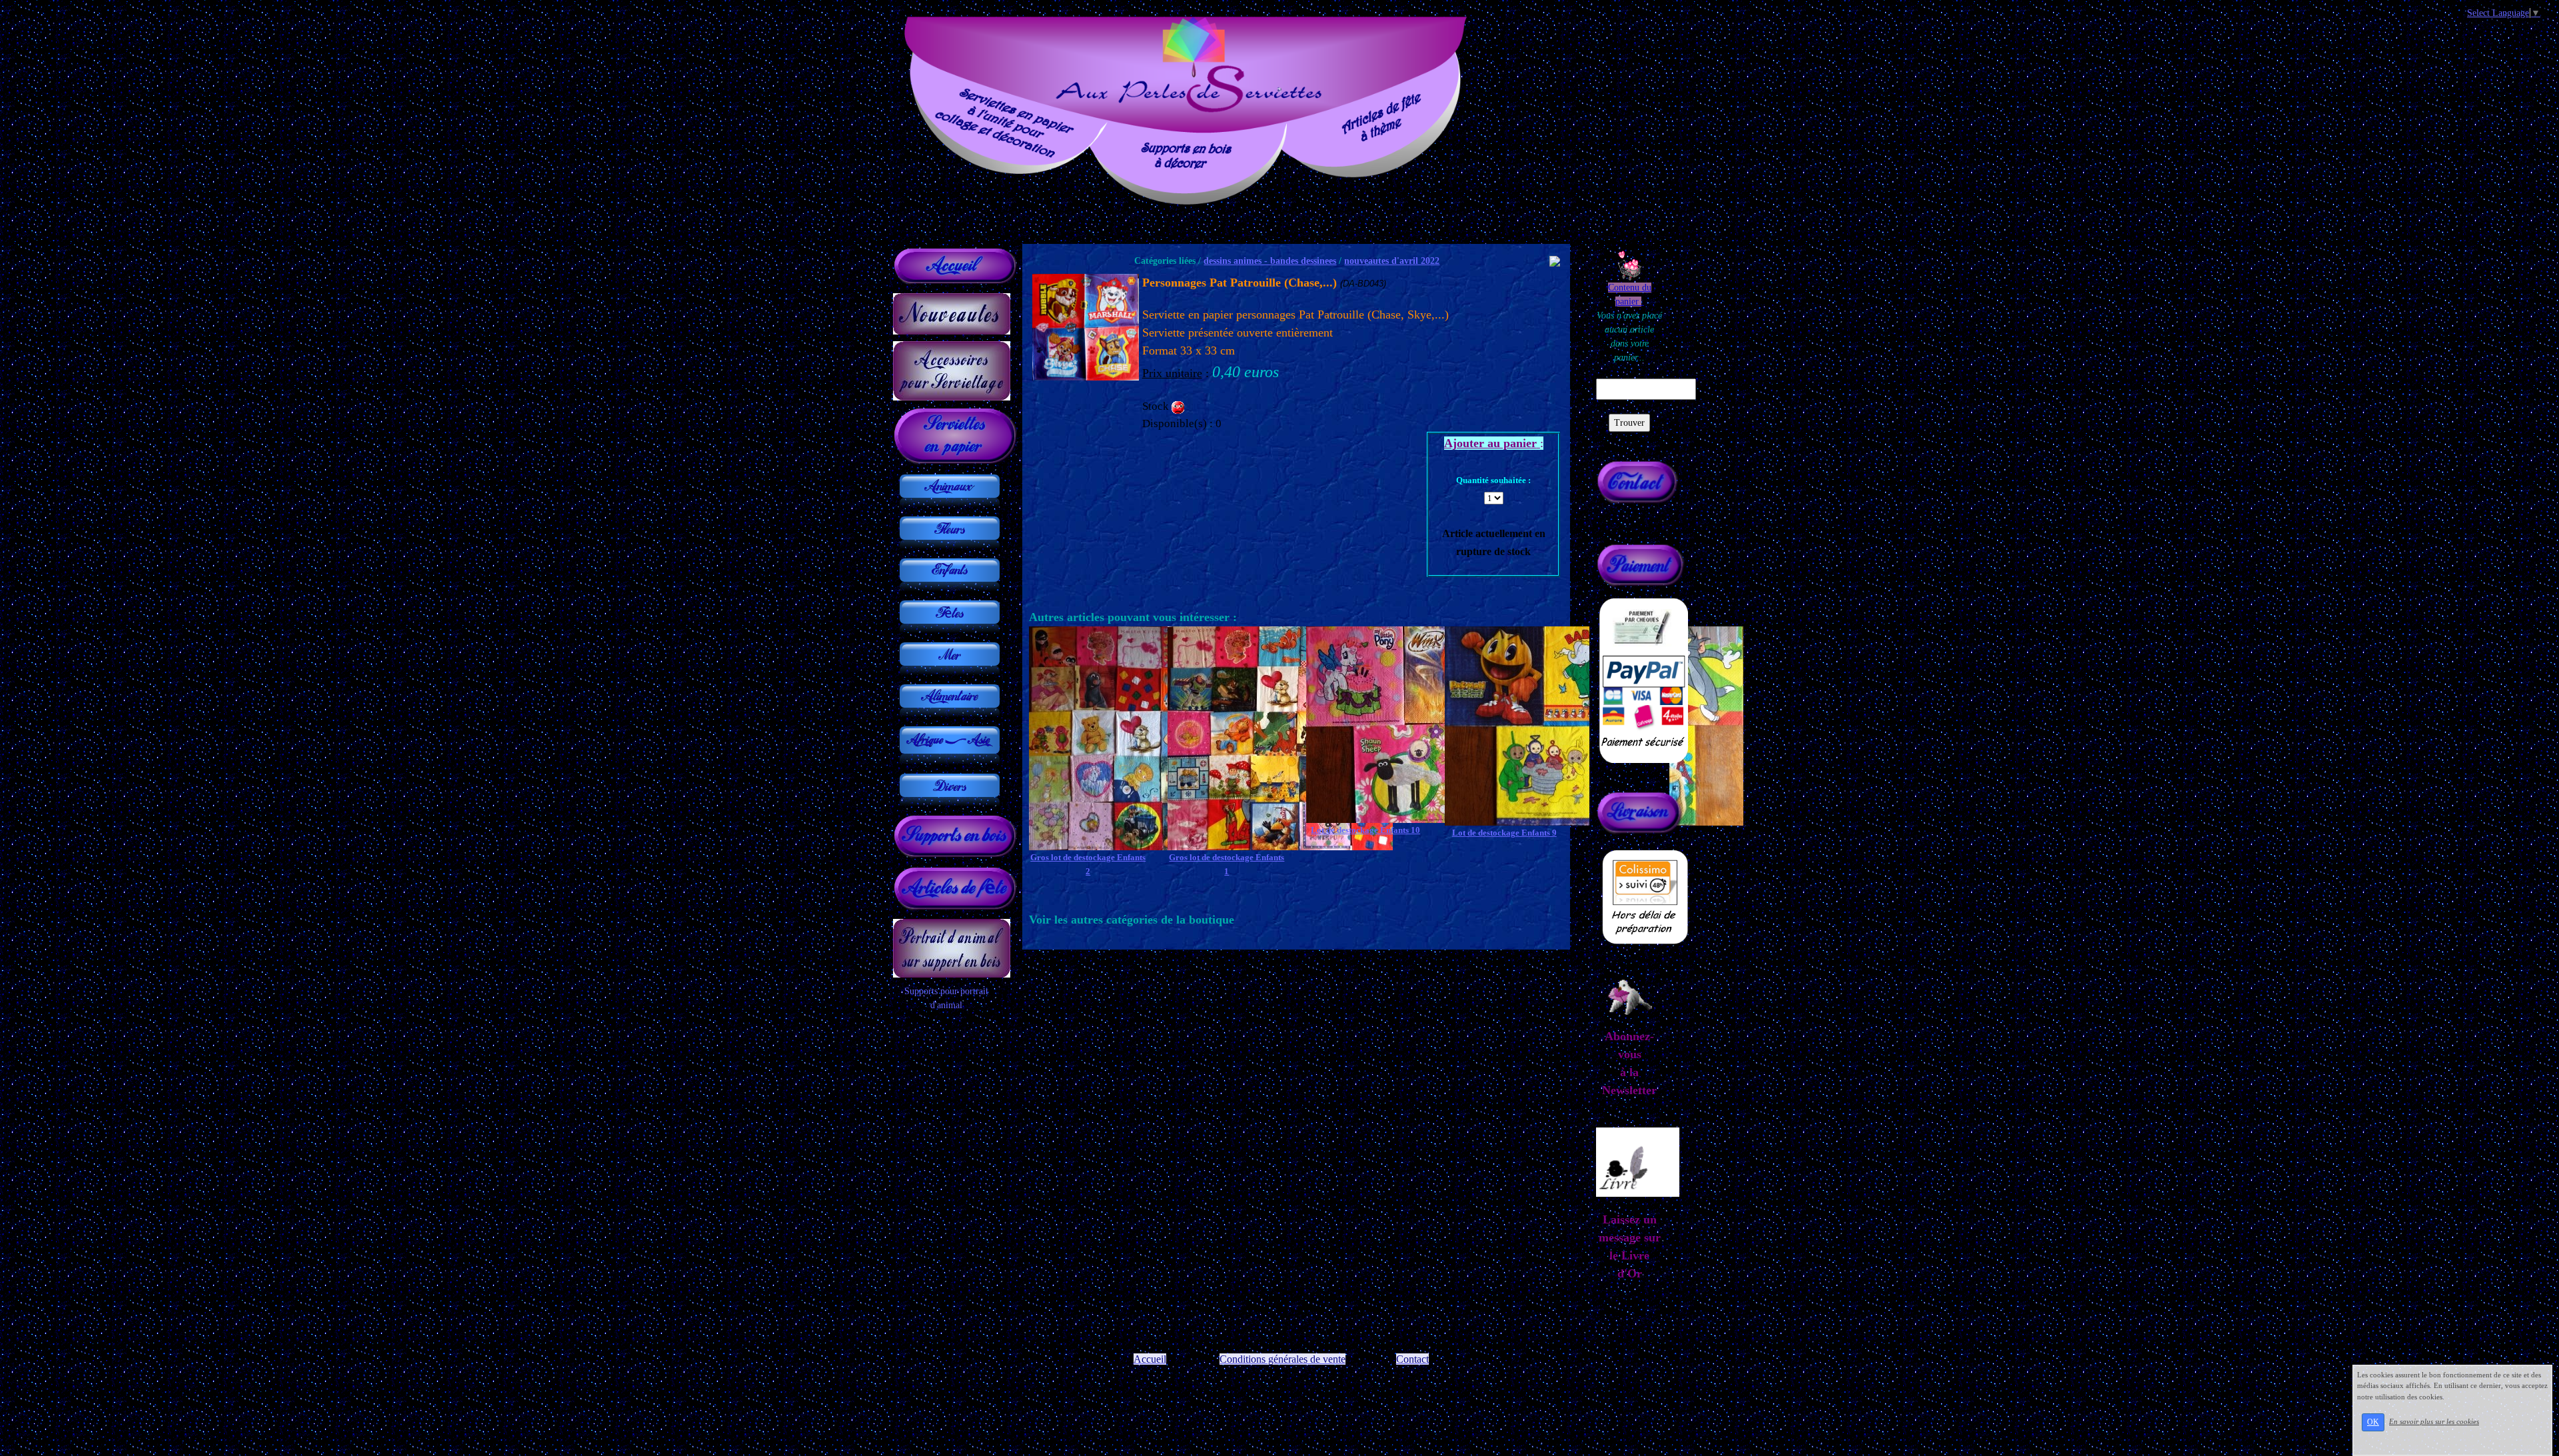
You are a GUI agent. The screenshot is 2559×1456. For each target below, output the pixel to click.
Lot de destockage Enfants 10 (1365, 830)
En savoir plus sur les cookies (2434, 1421)
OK (2373, 1422)
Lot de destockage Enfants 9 (1504, 833)
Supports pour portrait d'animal (946, 998)
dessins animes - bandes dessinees (1270, 261)
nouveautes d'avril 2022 (1392, 261)
